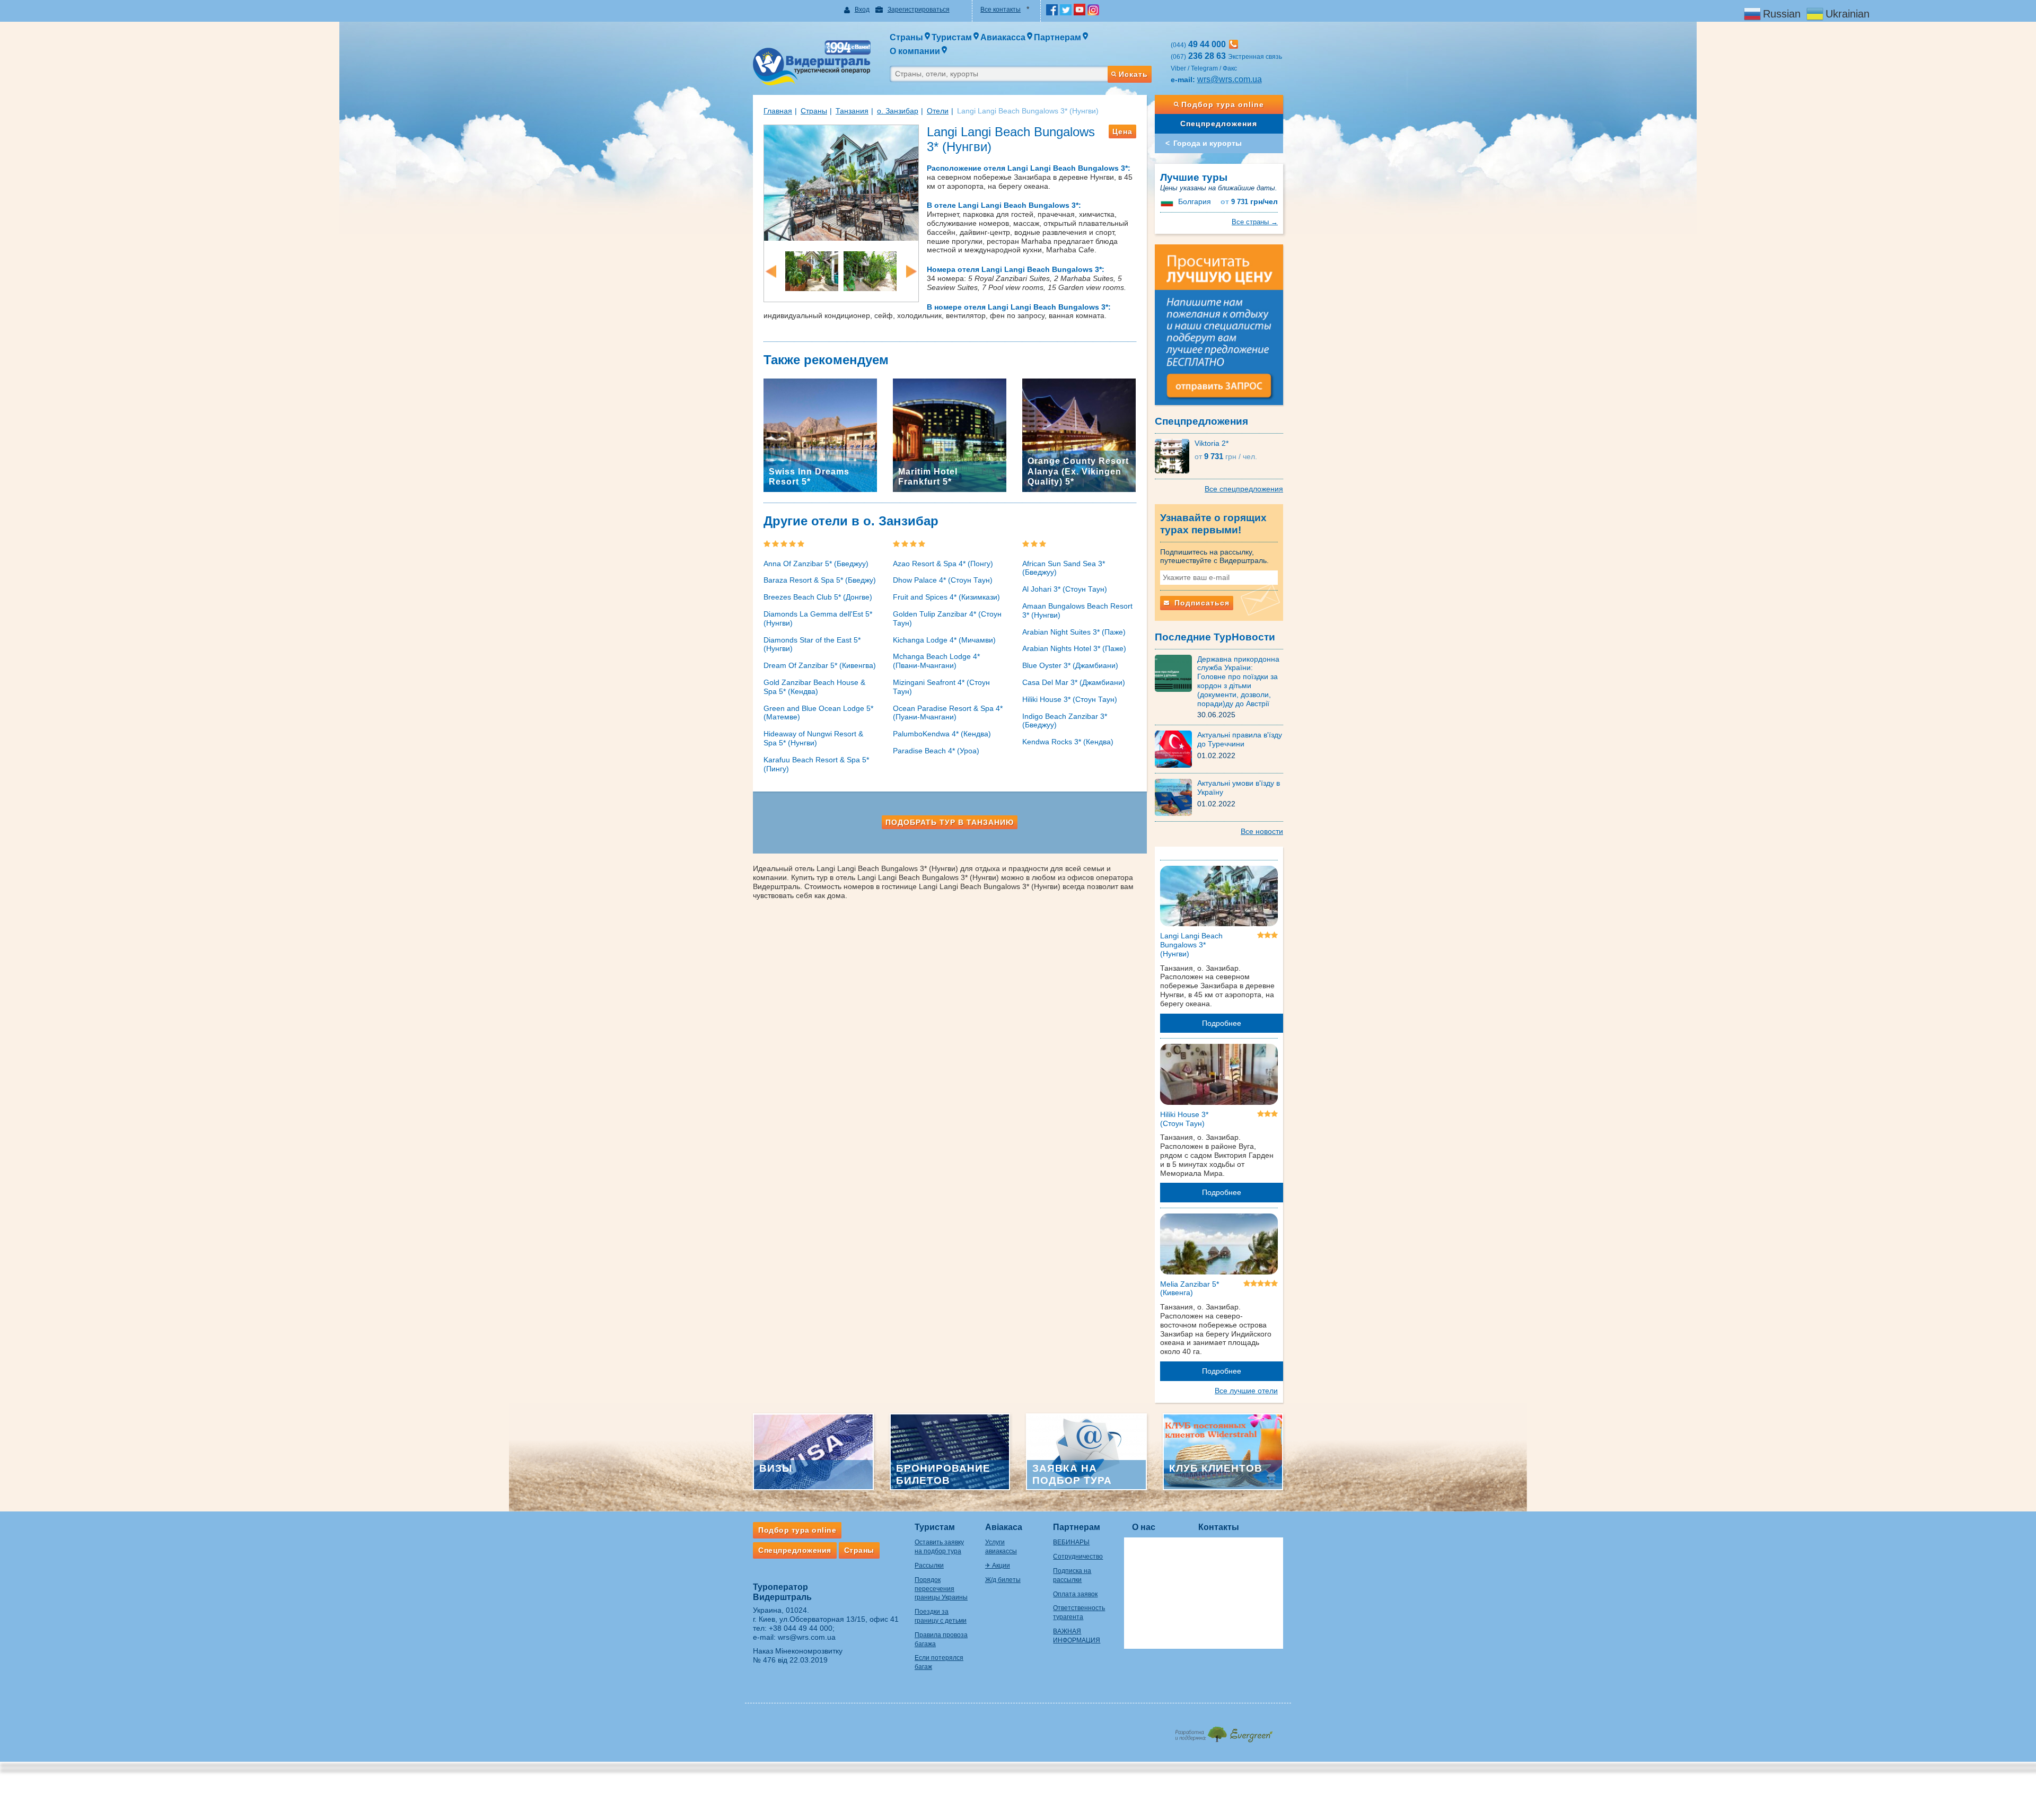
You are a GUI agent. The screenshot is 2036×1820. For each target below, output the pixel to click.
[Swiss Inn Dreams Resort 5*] (820, 435)
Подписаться (1201, 603)
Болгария (1195, 201)
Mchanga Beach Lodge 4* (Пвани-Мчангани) (936, 661)
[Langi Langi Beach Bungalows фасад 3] (841, 182)
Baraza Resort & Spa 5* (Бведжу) (820, 580)
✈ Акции (998, 1566)
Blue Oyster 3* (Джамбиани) (1070, 665)
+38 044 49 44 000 (801, 1628)
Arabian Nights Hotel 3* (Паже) (1074, 648)
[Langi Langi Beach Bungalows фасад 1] (870, 270)
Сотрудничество (1078, 1557)
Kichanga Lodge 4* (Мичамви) (944, 640)
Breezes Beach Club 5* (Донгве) (818, 597)
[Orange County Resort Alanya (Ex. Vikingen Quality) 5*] (1079, 435)
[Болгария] (1168, 201)
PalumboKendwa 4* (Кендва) (942, 734)
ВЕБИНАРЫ (1071, 1542)
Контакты (1219, 1527)
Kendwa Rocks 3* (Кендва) (1068, 742)
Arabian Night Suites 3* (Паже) (1074, 632)
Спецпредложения (1219, 124)
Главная (778, 111)
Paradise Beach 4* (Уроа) (936, 751)
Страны (814, 111)
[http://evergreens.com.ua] (1223, 1731)
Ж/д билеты (1003, 1580)
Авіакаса (1004, 1527)
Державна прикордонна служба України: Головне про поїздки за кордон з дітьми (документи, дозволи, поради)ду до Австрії (1238, 681)
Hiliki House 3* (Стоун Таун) (1070, 699)
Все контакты (1001, 10)
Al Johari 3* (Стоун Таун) (1065, 589)
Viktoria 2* (1212, 443)
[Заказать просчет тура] (1219, 329)
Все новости (1262, 831)
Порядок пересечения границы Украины (941, 1589)
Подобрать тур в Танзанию (950, 822)
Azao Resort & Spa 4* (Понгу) (943, 564)
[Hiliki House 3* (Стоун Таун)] (1219, 1076)
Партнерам (1077, 1527)
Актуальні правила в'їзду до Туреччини (1240, 739)
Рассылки (929, 1566)
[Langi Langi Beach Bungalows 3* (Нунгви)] (1219, 898)
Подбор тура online (1223, 104)
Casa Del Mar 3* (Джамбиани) (1074, 682)
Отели (938, 111)
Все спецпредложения (1244, 489)
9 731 (1249, 202)
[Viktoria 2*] (1175, 455)
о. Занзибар (898, 111)
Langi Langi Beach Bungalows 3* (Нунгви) (1191, 945)
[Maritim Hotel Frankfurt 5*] (950, 435)
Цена (1122, 131)
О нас (1144, 1527)
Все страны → (1255, 222)
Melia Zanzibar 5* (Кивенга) (1190, 1289)
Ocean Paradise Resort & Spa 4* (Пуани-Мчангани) (948, 713)
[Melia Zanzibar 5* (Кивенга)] (1219, 1246)
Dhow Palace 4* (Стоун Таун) (943, 580)
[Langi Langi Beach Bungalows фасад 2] (812, 270)
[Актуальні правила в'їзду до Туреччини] (1176, 749)
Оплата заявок (1075, 1594)
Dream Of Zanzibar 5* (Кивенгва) (820, 665)
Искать (1133, 74)
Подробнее (1222, 1023)
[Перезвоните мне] (1234, 44)
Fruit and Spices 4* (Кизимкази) (946, 597)
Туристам (935, 1527)
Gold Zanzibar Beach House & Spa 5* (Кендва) (814, 687)
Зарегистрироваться (919, 10)
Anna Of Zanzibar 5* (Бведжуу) (816, 564)
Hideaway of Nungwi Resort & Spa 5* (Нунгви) (813, 738)
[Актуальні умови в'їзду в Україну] (1176, 797)
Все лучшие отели (1246, 1391)
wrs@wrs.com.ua (1230, 79)
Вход (862, 10)
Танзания (852, 111)
